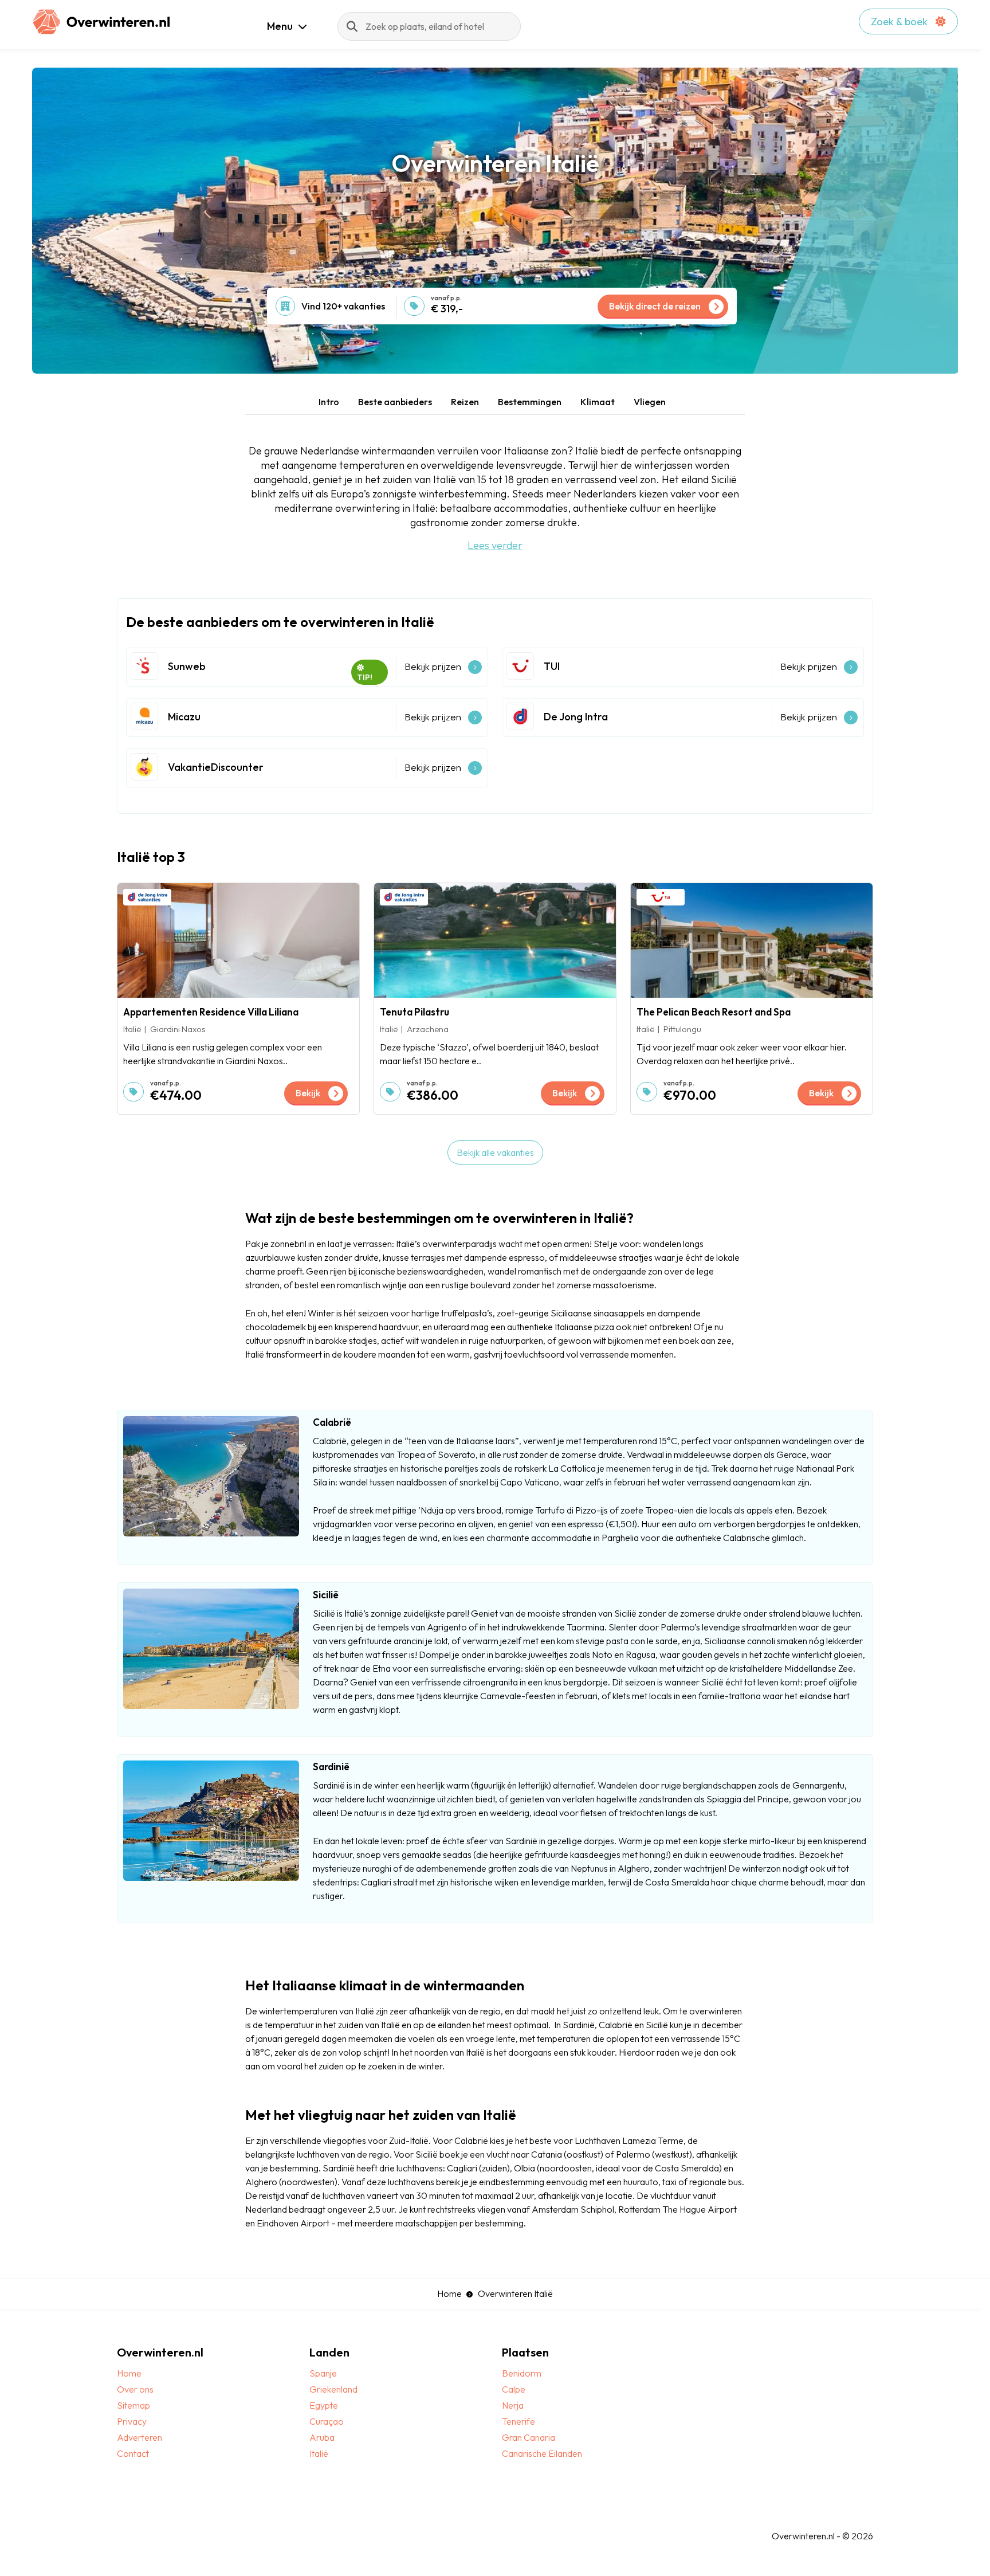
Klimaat (598, 402)
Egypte (324, 2405)
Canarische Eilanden (542, 2453)
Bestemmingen (530, 402)
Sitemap (133, 2405)
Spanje (323, 2373)
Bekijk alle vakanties (495, 1152)
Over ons (135, 2389)
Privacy (132, 2421)
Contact (133, 2453)
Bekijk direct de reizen (655, 306)
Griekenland (333, 2389)
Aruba (322, 2437)
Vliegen (650, 402)
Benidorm (522, 2373)
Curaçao (327, 2421)
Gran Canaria (529, 2437)
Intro (329, 402)
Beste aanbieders (395, 402)
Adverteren (140, 2437)
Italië (319, 2453)
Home (449, 2293)
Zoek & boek (900, 21)
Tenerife (518, 2421)
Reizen (465, 402)
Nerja (513, 2405)
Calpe (514, 2389)
